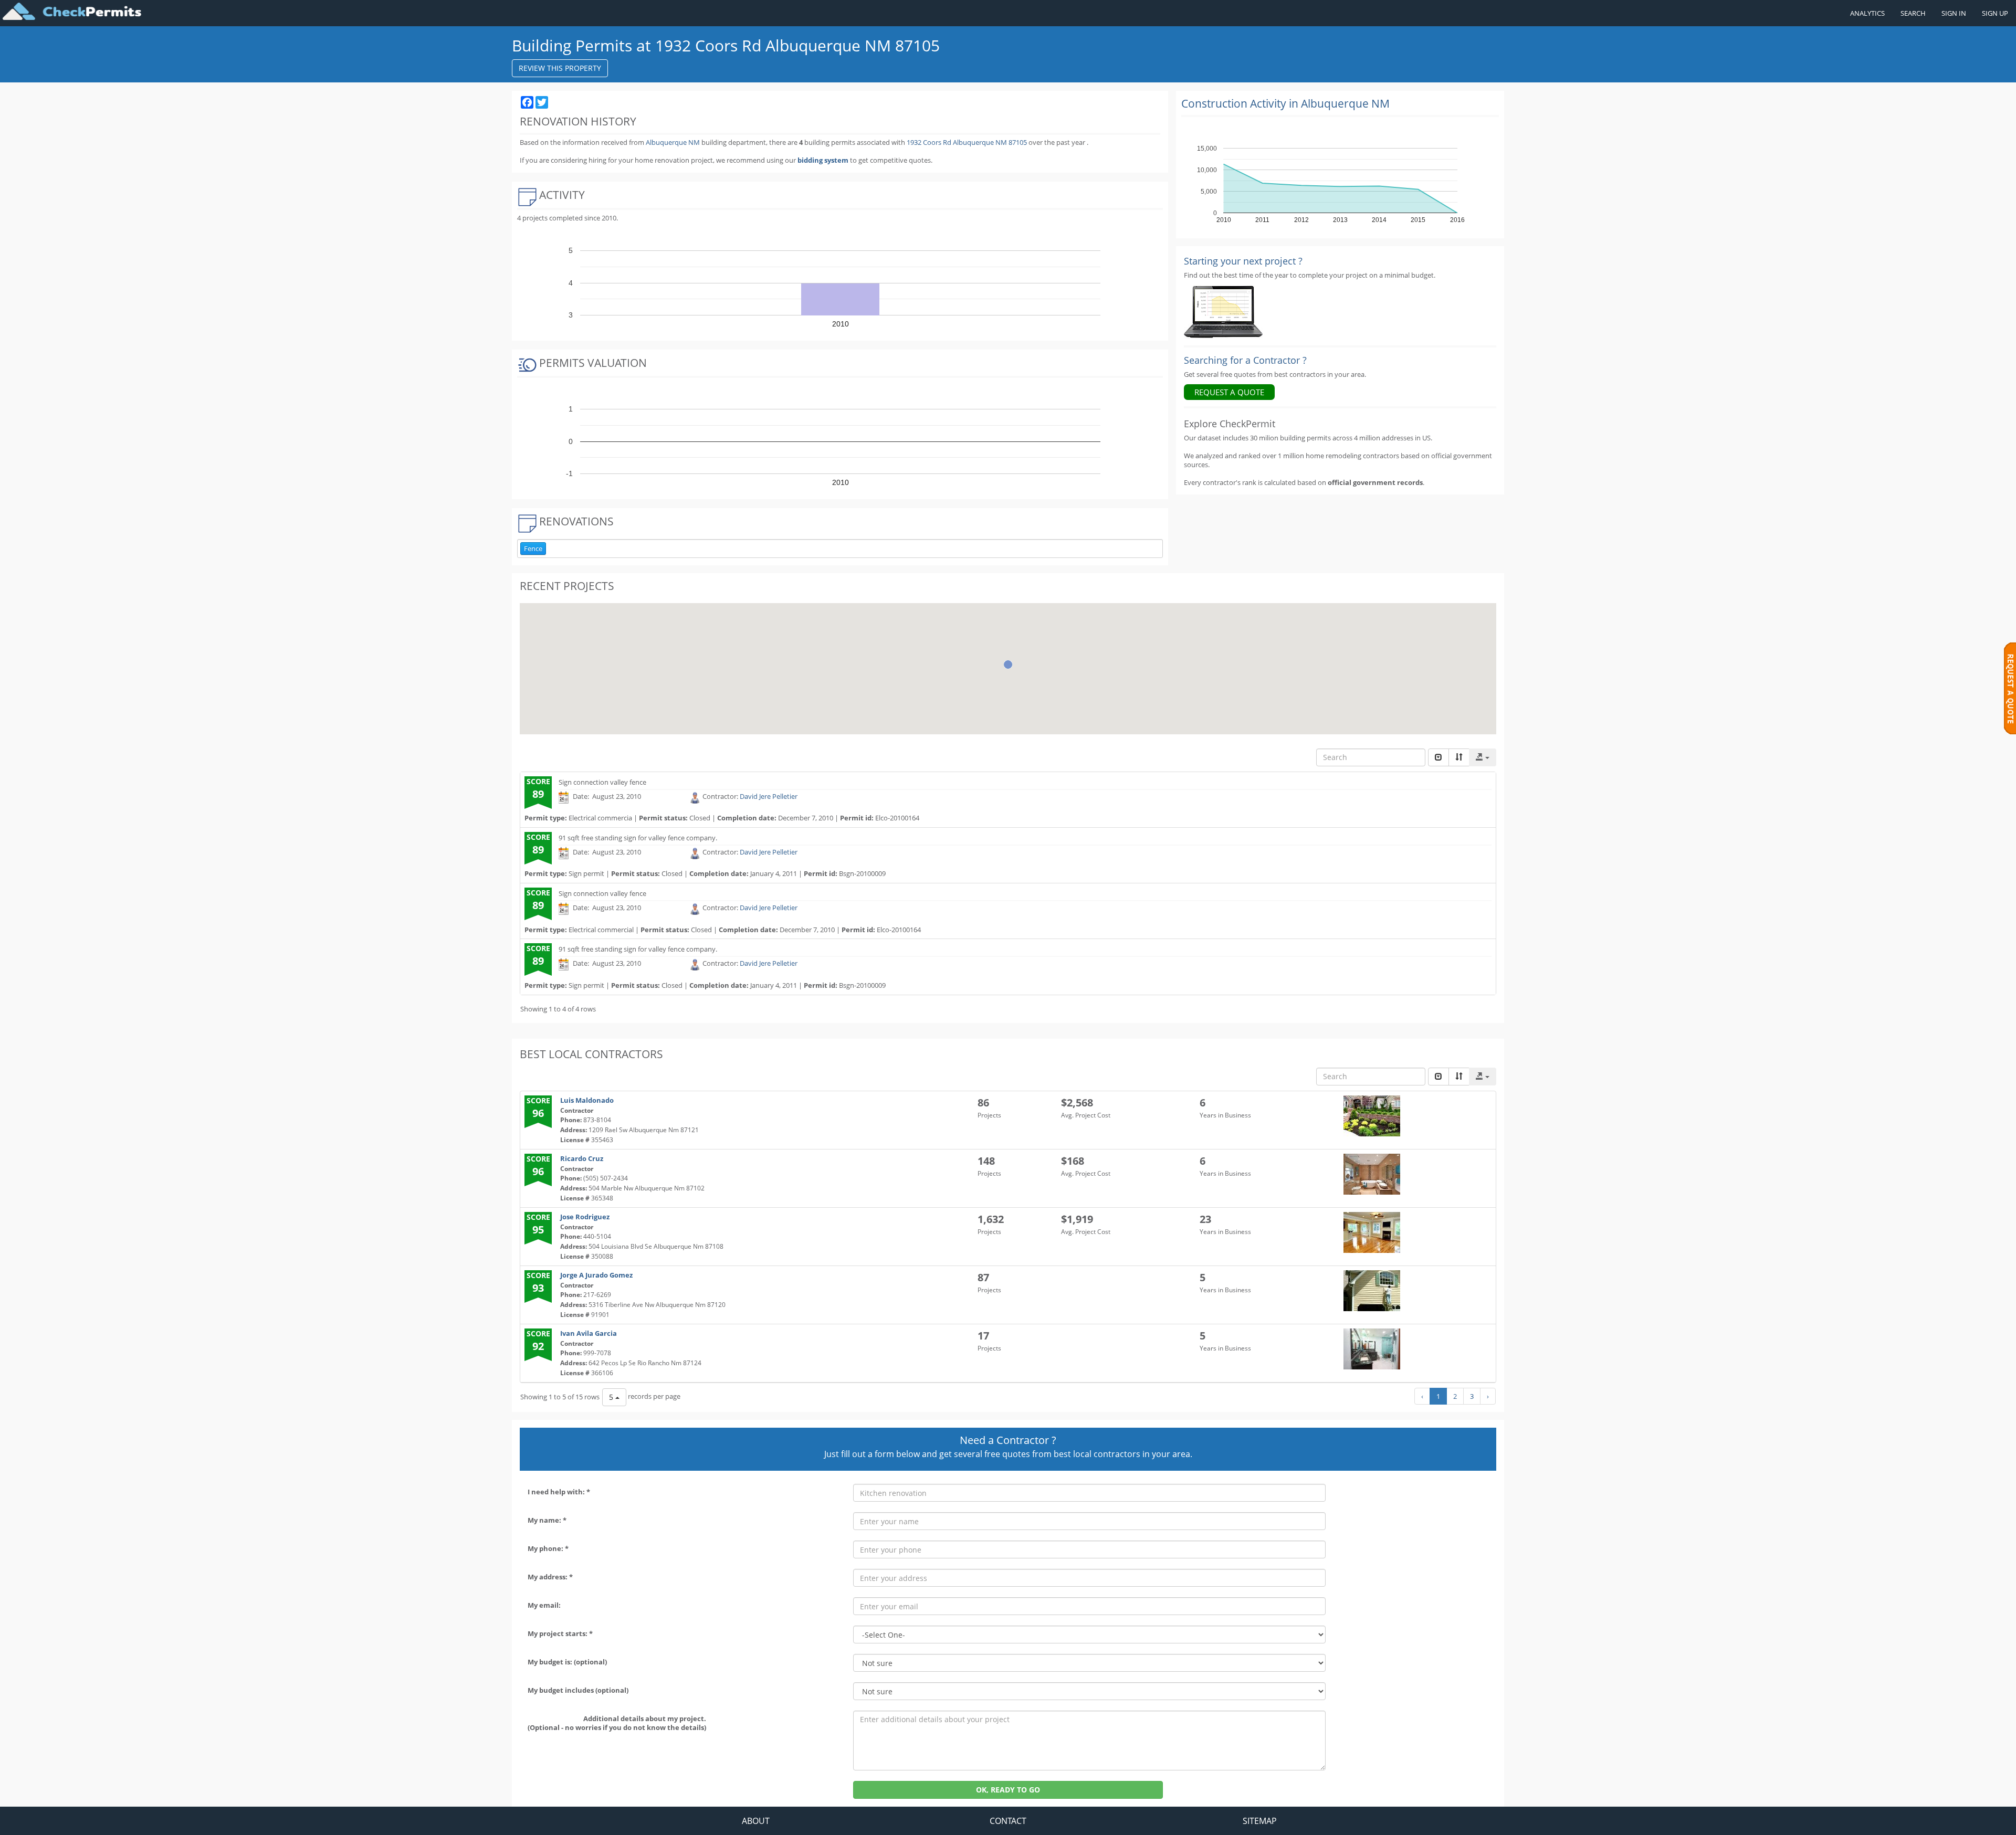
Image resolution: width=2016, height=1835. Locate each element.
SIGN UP (1995, 13)
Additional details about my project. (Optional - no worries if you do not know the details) (617, 1723)
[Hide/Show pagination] (1438, 757)
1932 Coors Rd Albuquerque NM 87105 (968, 142)
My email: (544, 1605)
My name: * (547, 1520)
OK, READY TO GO (1008, 1790)
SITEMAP (1260, 1821)
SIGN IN (1954, 13)
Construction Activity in (1285, 103)
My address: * (550, 1577)
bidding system (823, 160)
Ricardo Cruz (582, 1158)
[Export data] (1483, 757)
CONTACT (1008, 1821)
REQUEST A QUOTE (1229, 392)
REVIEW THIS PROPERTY (560, 68)
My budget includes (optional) (578, 1690)
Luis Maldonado (587, 1100)
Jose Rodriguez (585, 1217)
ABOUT (756, 1821)
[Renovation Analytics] (1223, 311)
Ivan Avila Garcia (589, 1333)
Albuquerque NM (673, 142)
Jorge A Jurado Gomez (596, 1275)
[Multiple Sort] (1459, 757)
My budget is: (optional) (567, 1662)
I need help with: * (559, 1492)
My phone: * (548, 1548)
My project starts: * (560, 1633)
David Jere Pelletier (769, 796)
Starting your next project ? (1243, 261)
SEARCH (1913, 13)
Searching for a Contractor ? (1245, 360)
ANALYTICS (1867, 13)
